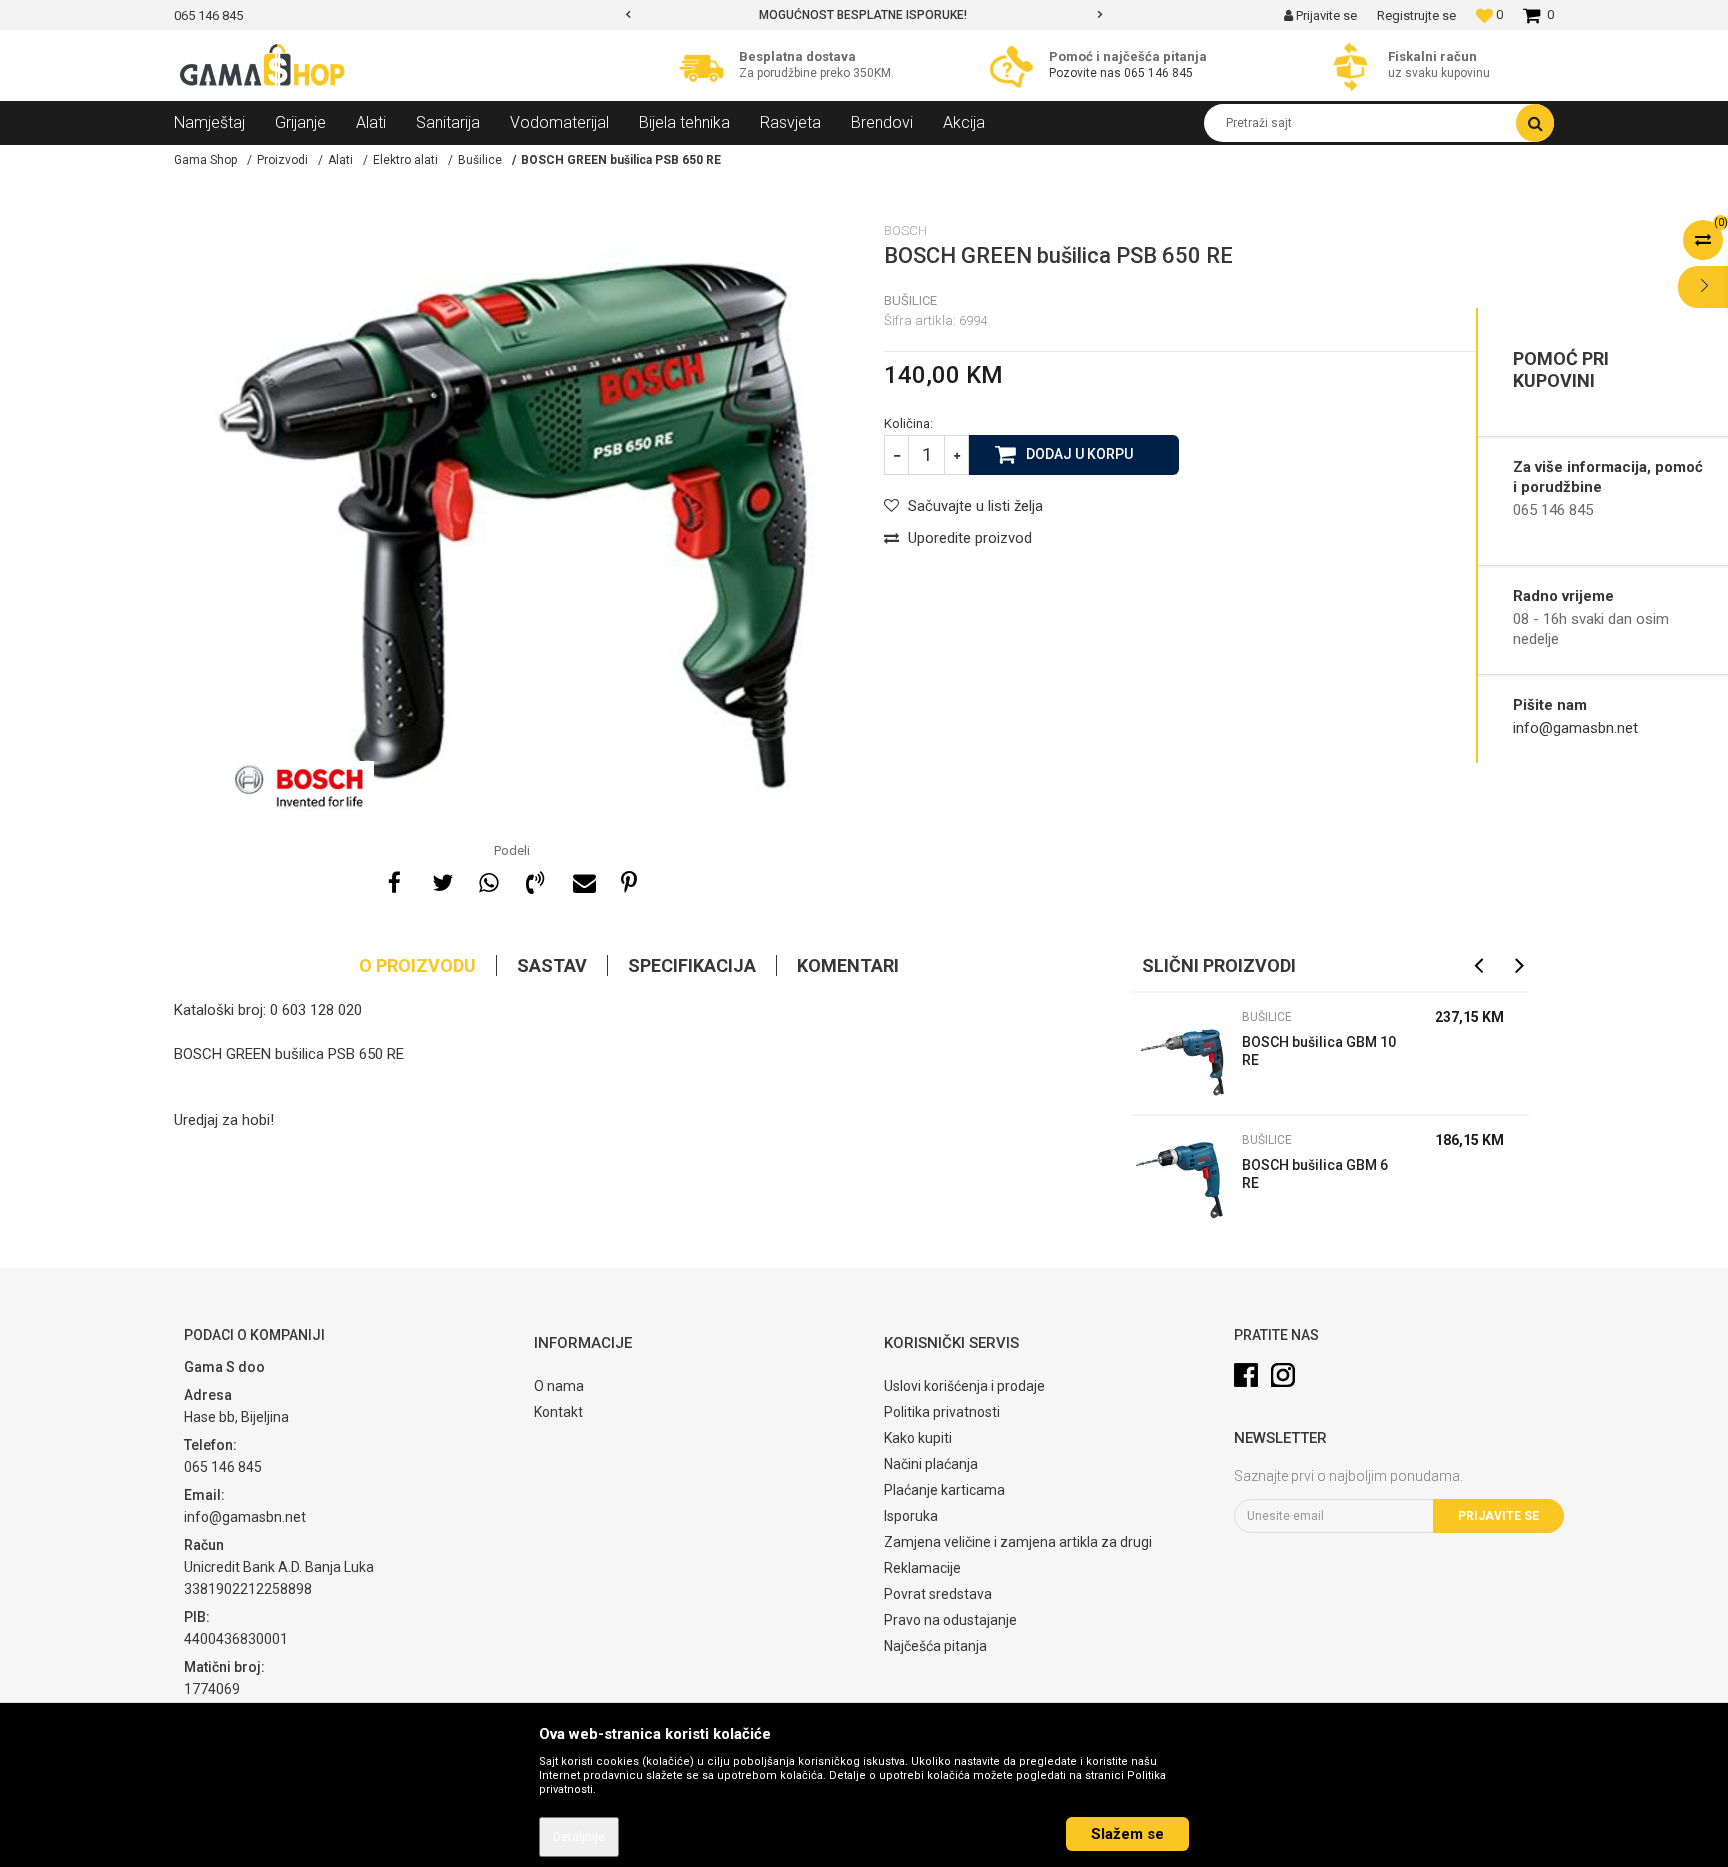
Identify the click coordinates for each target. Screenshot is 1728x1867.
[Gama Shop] (264, 66)
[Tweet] (441, 880)
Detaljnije (579, 1837)
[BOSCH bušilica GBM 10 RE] (1182, 1058)
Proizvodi (282, 160)
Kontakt (558, 1412)
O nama (559, 1386)
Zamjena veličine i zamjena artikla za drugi (1018, 1542)
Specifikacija (692, 965)
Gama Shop (205, 160)
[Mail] (582, 880)
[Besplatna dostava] (706, 66)
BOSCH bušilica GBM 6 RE (1315, 1174)
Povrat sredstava (938, 1594)
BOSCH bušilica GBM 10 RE (1319, 1051)
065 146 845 (1158, 73)
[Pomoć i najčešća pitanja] (1016, 66)
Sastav (552, 965)
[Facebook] (394, 880)
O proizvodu (417, 965)
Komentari (848, 965)
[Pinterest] (629, 880)
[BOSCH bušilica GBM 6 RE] (1182, 1181)
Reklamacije (922, 1568)
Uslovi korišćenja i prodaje (964, 1386)
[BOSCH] (299, 786)
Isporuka (911, 1516)
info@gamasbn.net (1575, 728)
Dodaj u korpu (1079, 454)
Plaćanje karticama (944, 1490)
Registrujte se (1416, 15)
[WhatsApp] (488, 880)
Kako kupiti (918, 1438)
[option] (726, 15)
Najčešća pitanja (935, 1646)
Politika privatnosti (942, 1412)
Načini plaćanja (931, 1464)
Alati (340, 160)
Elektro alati (405, 160)
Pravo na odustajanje (950, 1620)
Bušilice (480, 160)
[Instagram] (1283, 1375)
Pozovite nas (1085, 73)
